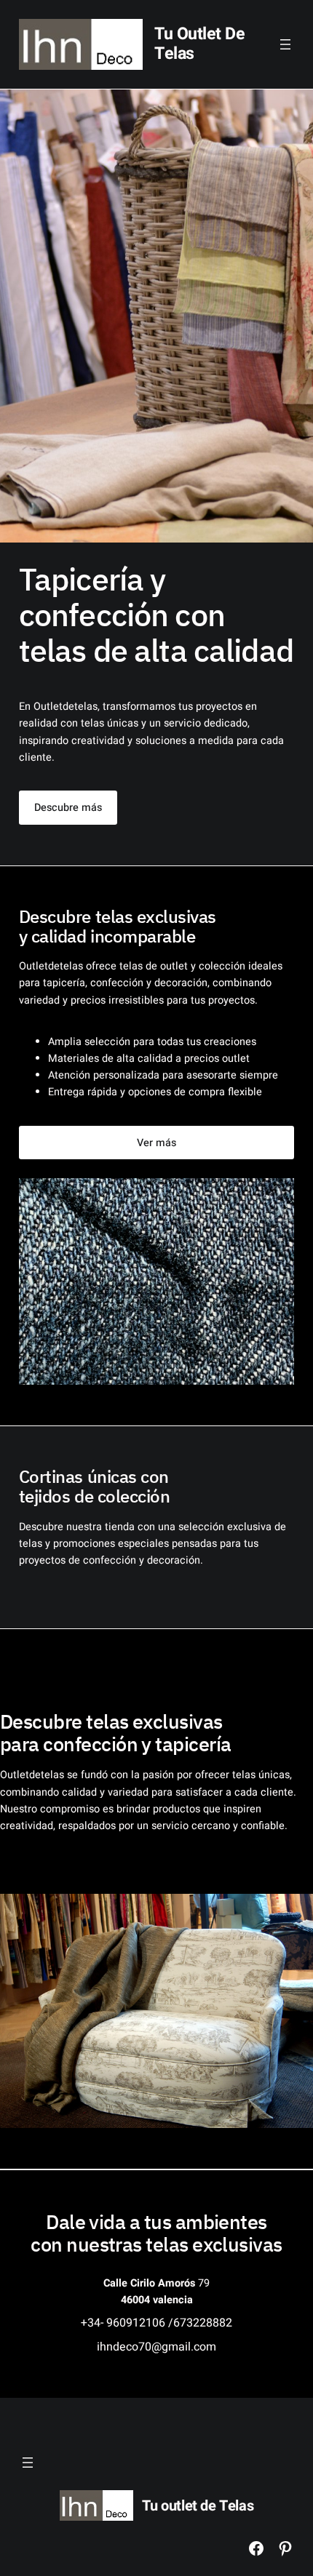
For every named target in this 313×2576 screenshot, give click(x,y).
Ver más (156, 1143)
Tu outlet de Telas (199, 44)
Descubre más (68, 808)
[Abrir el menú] (285, 44)
